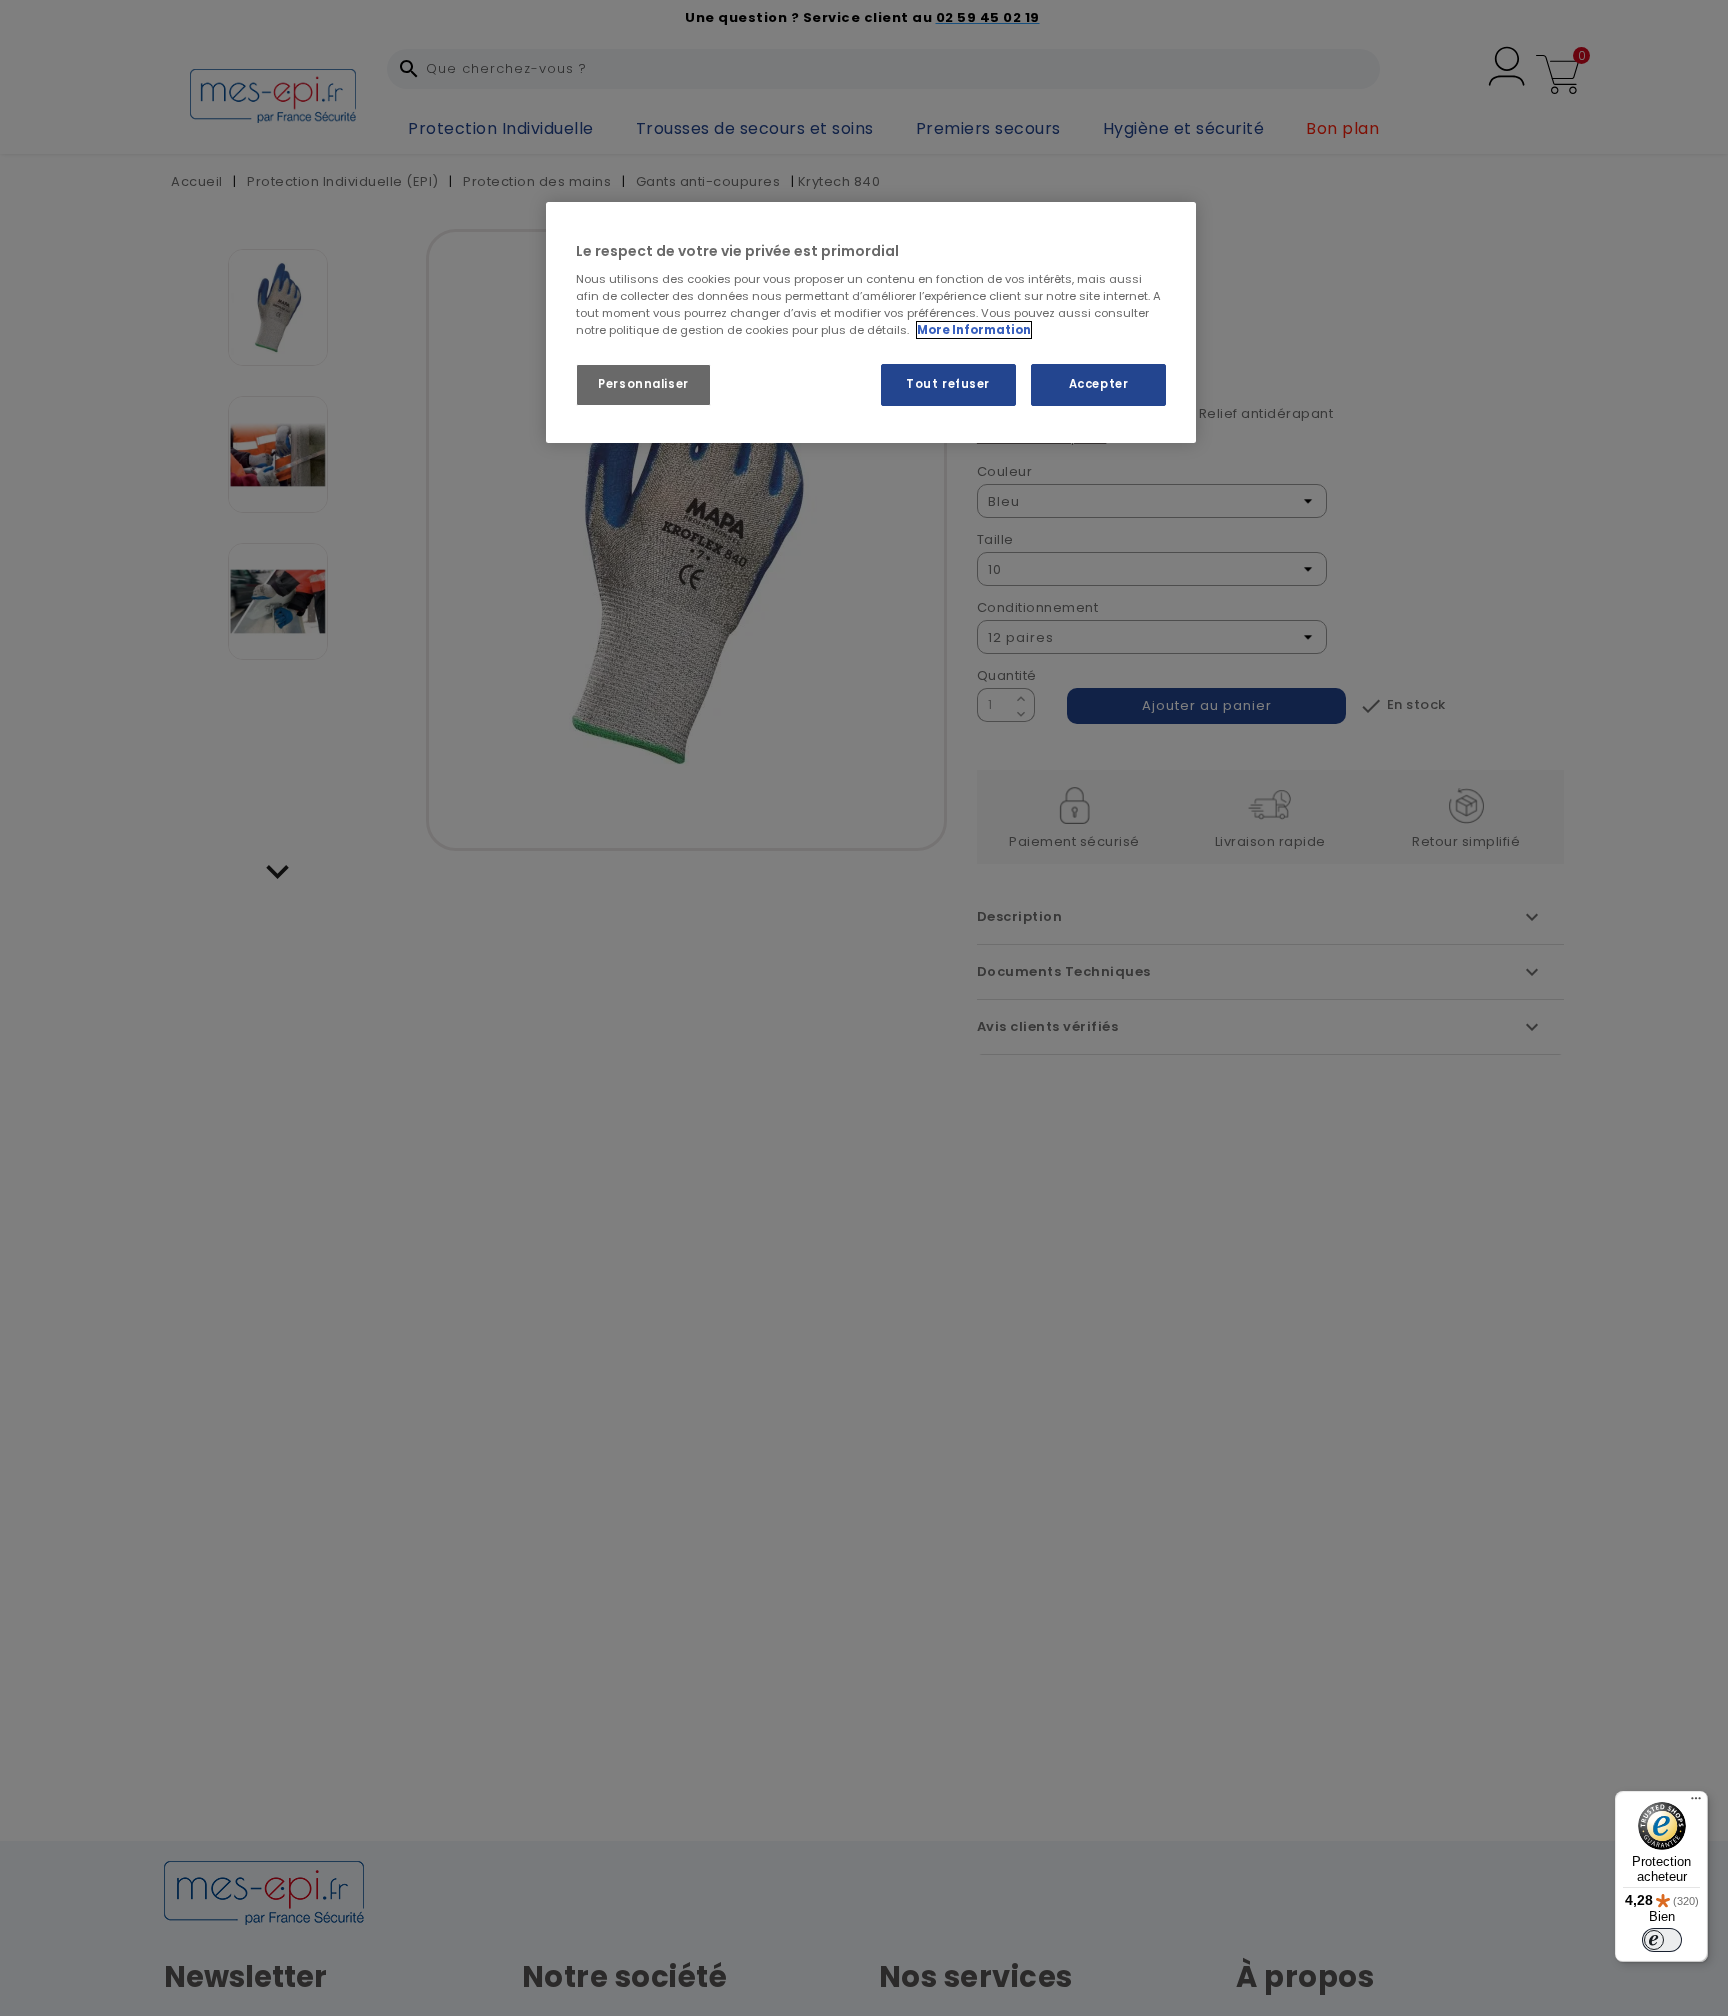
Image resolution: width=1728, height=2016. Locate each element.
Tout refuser (948, 384)
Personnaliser (643, 384)
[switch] (1662, 1940)
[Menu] (1696, 1803)
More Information (974, 330)
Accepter (1099, 384)
